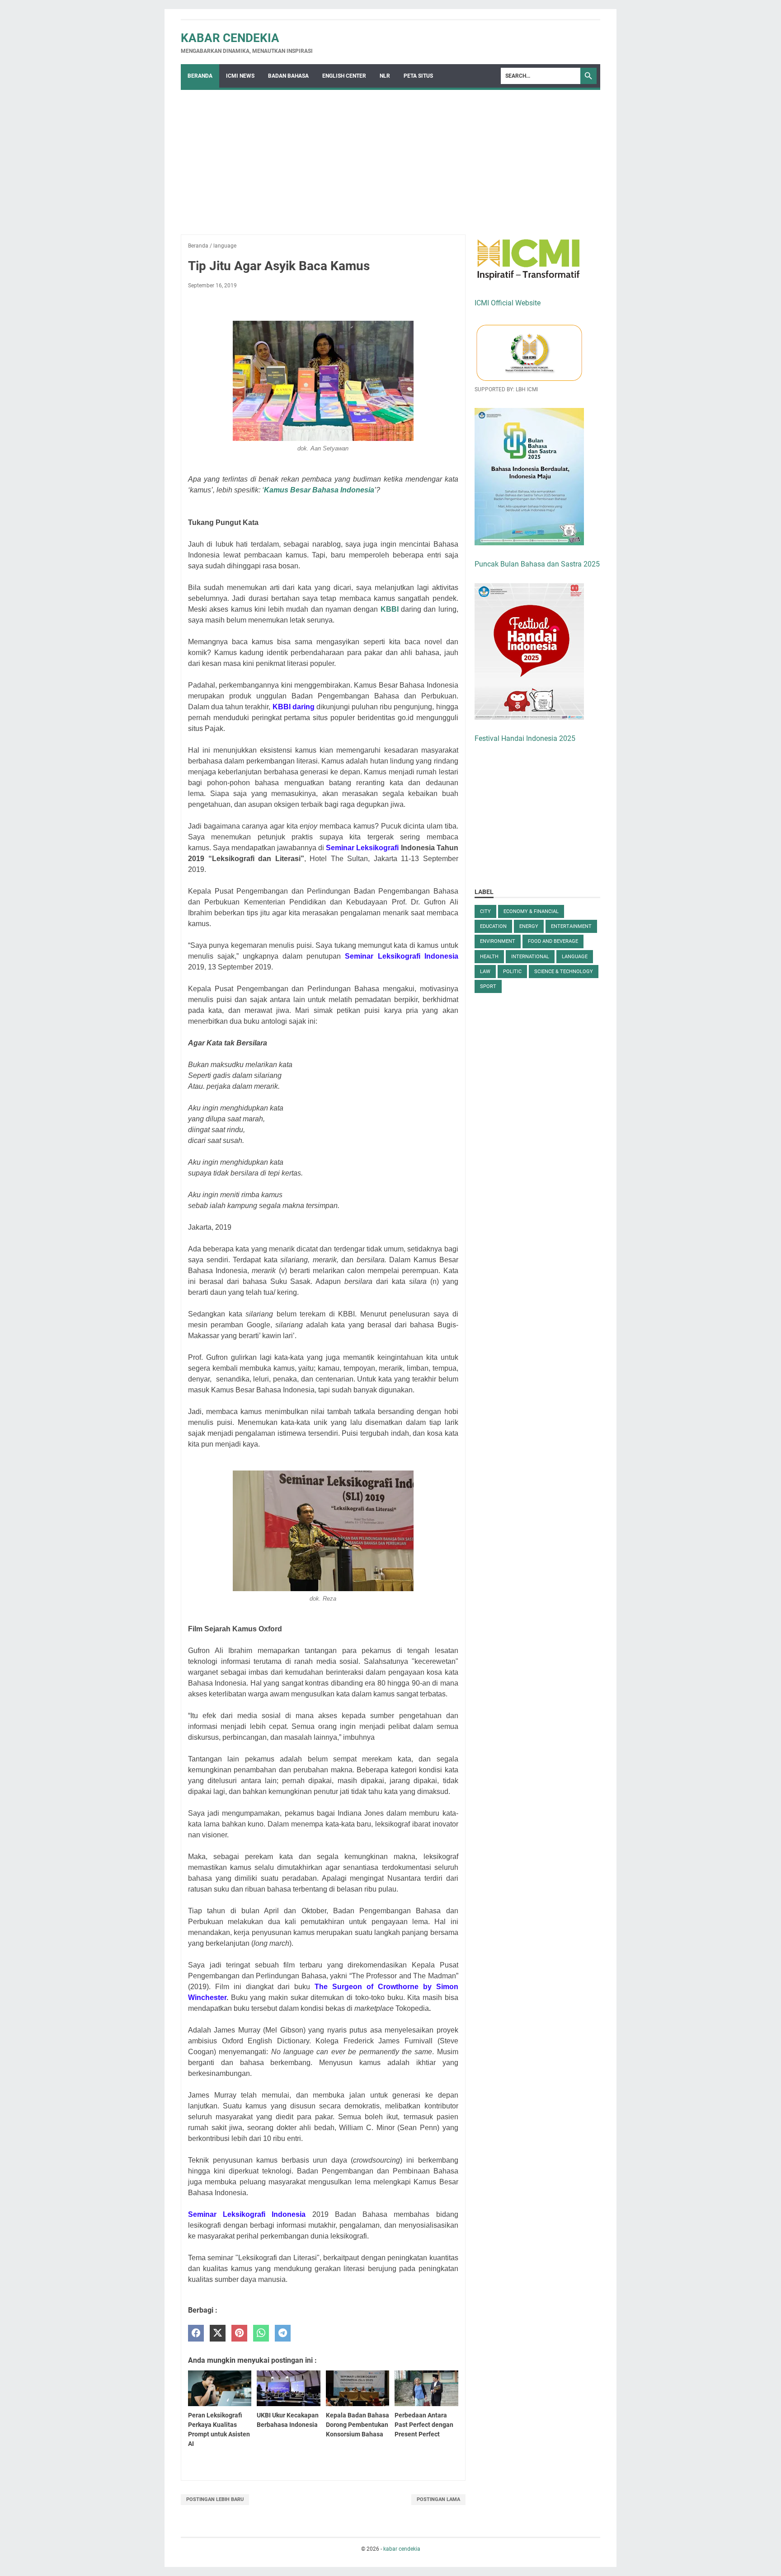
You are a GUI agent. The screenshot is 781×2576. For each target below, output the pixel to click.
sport (488, 986)
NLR (385, 76)
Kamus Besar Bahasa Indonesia (319, 490)
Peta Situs (418, 76)
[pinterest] (239, 2333)
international (530, 957)
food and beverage (553, 941)
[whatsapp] (261, 2333)
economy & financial (531, 911)
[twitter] (218, 2333)
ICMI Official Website (508, 303)
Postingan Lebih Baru (215, 2499)
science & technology (564, 972)
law (485, 972)
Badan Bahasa (288, 76)
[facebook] (196, 2333)
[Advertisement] (390, 158)
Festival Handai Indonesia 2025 (525, 738)
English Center (344, 76)
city (485, 911)
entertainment (571, 926)
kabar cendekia (230, 38)
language (575, 957)
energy (529, 926)
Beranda (200, 76)
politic (512, 972)
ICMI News (240, 76)
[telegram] (283, 2333)
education (493, 926)
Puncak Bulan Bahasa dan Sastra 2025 (537, 564)
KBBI (390, 609)
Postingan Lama (438, 2499)
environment (498, 941)
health (489, 957)
